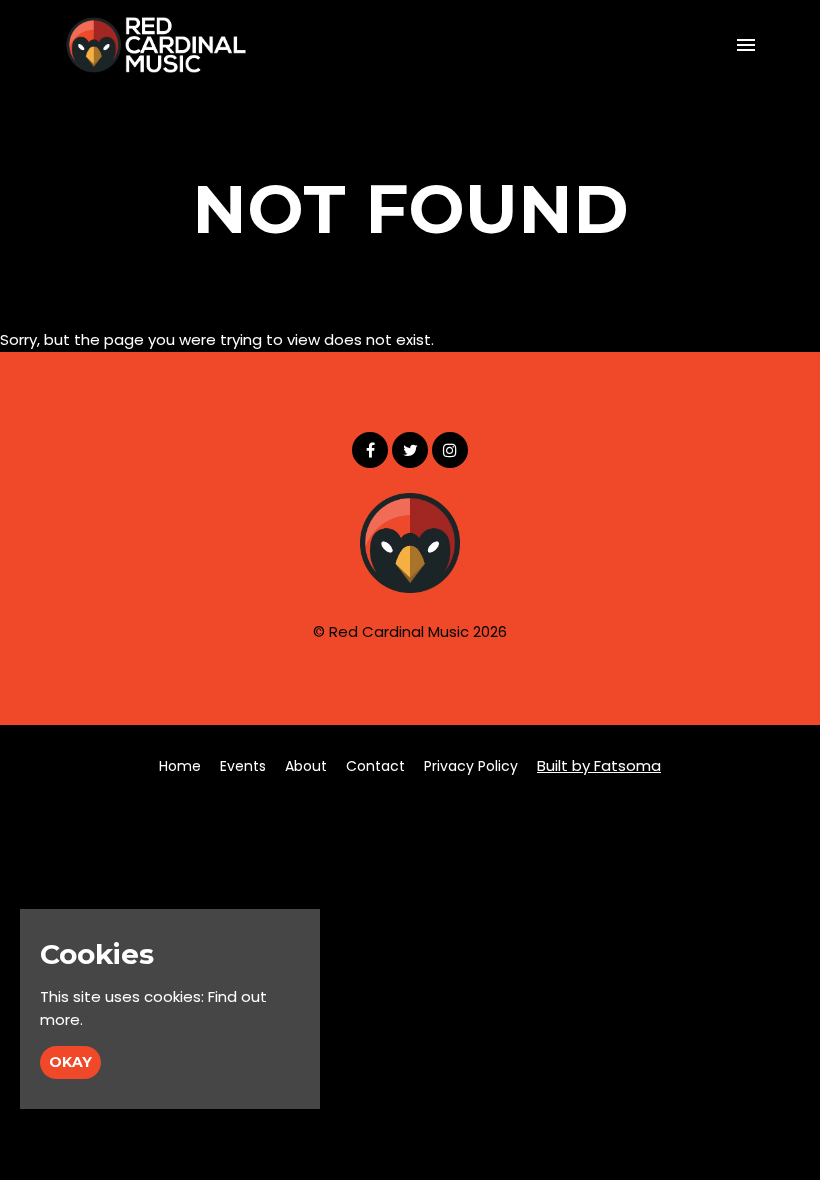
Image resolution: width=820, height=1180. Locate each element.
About (306, 766)
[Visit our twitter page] (410, 450)
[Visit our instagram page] (450, 450)
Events (243, 766)
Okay (70, 1062)
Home (180, 766)
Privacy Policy (471, 766)
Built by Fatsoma (599, 765)
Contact (375, 766)
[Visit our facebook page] (370, 450)
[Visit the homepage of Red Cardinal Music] (156, 45)
